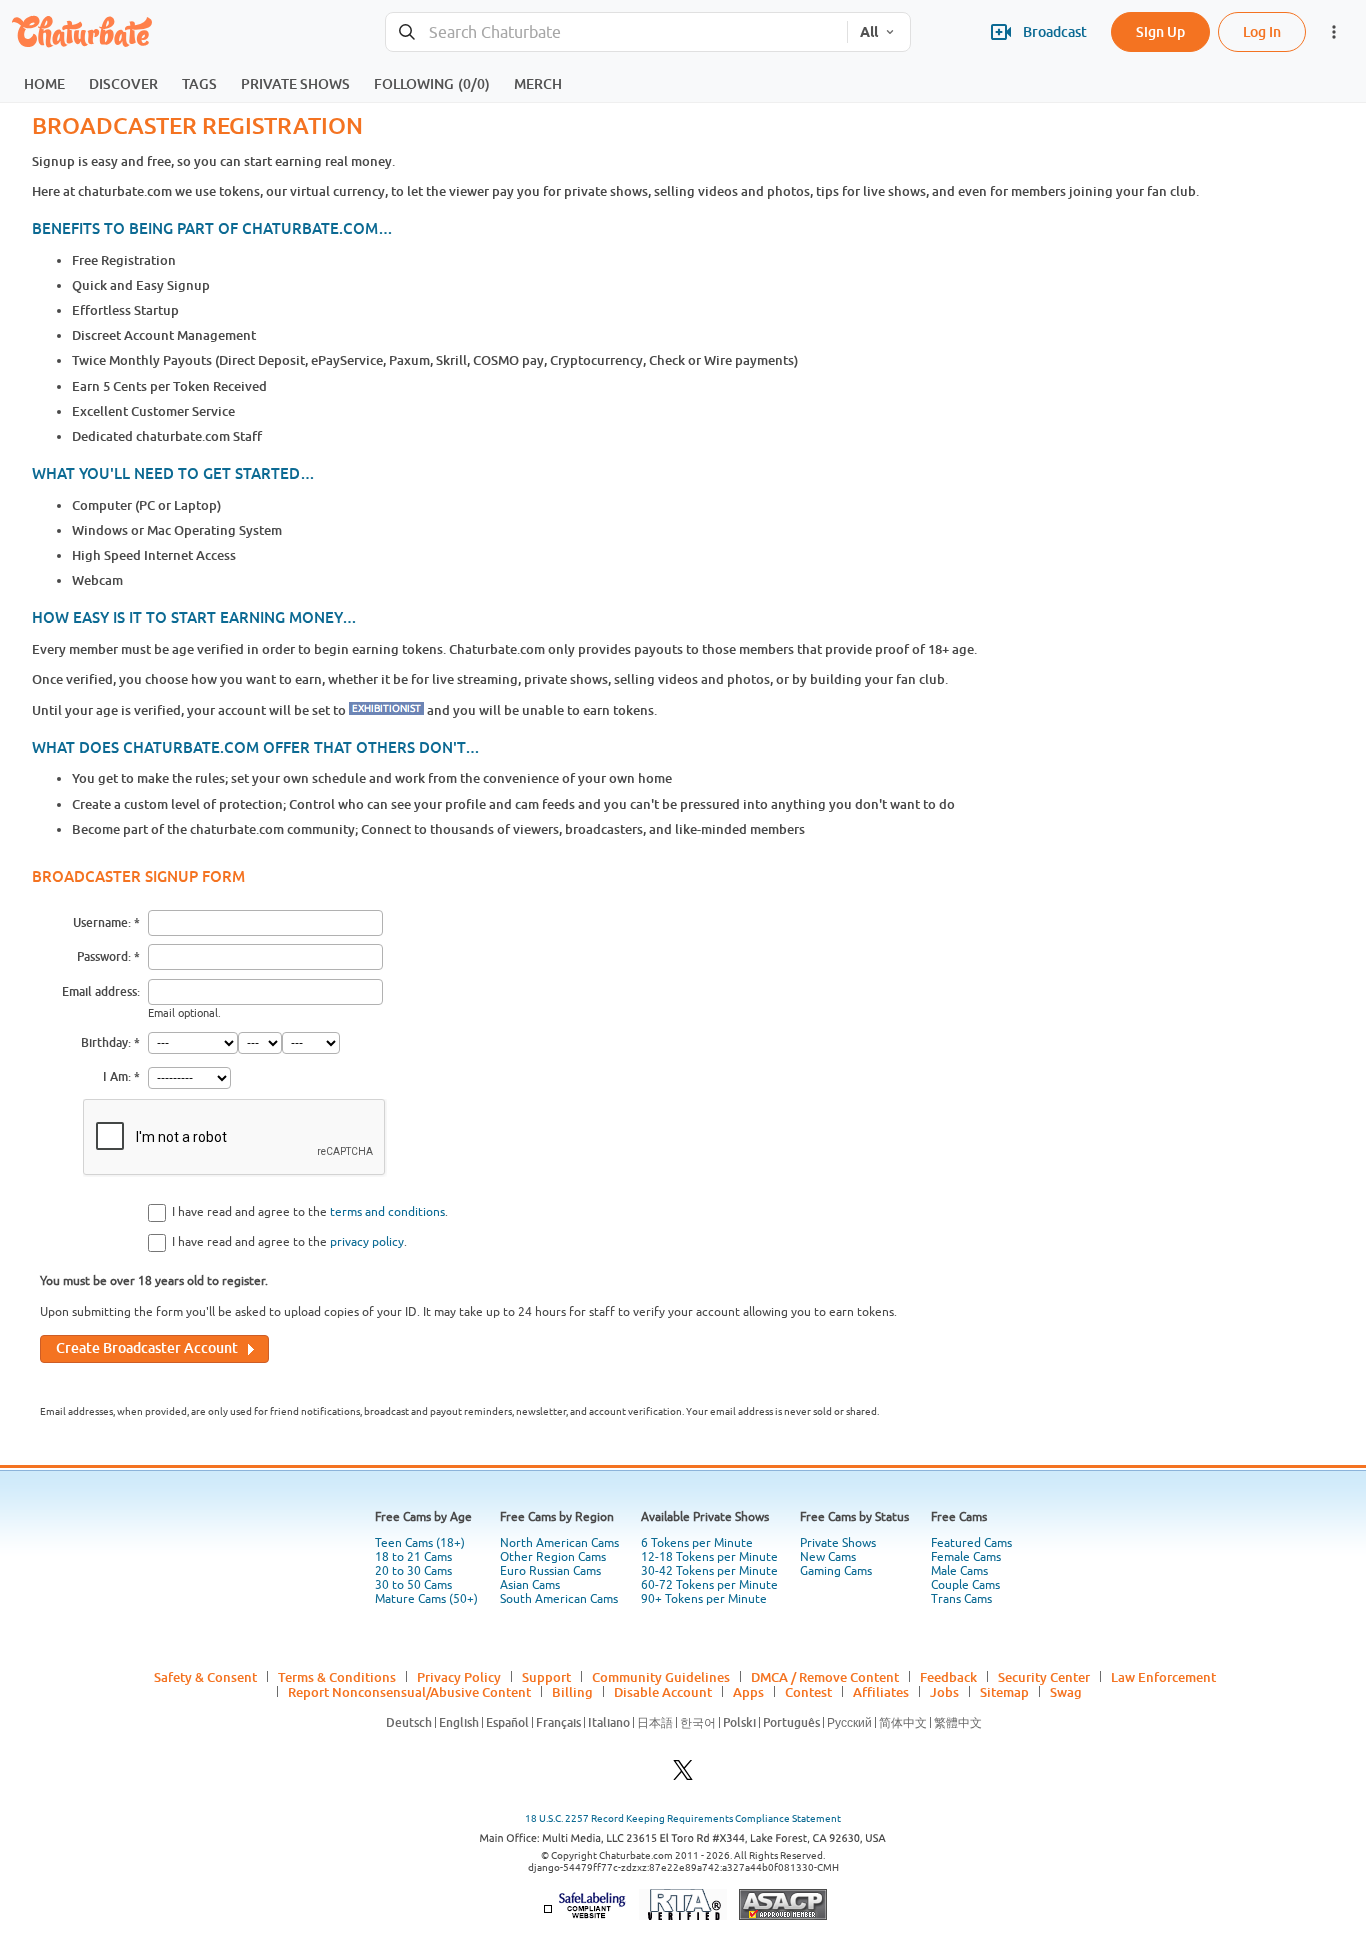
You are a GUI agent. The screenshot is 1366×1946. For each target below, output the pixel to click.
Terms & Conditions (337, 1677)
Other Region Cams (553, 1557)
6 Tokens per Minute (697, 1543)
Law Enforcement (1163, 1677)
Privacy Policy (459, 1677)
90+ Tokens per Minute (704, 1599)
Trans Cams (961, 1599)
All (869, 32)
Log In (1262, 31)
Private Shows (838, 1543)
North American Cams (559, 1543)
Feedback (948, 1677)
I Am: (117, 1076)
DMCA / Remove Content (825, 1677)
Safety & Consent (205, 1677)
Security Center (1044, 1677)
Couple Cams (965, 1585)
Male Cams (959, 1571)
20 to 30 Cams (413, 1571)
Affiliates (881, 1692)
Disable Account (663, 1692)
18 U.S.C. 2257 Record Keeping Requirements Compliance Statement (683, 1818)
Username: (102, 922)
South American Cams (559, 1599)
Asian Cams (530, 1585)
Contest (808, 1692)
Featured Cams (971, 1543)
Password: (104, 956)
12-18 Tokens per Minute (709, 1557)
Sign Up (1160, 31)
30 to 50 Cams (413, 1585)
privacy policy (367, 1242)
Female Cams (966, 1557)
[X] (683, 1775)
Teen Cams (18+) (420, 1543)
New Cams (828, 1557)
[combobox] (616, 32)
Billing (572, 1692)
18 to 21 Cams (413, 1557)
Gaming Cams (836, 1571)
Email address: (101, 991)
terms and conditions (387, 1212)
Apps (748, 1692)
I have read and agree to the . (310, 1212)
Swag (1066, 1692)
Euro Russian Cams (550, 1571)
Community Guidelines (661, 1677)
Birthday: (106, 1042)
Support (546, 1677)
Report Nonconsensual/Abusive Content (409, 1692)
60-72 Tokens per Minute (709, 1585)
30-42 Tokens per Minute (709, 1571)
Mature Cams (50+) (426, 1599)
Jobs (944, 1692)
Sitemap (1004, 1692)
